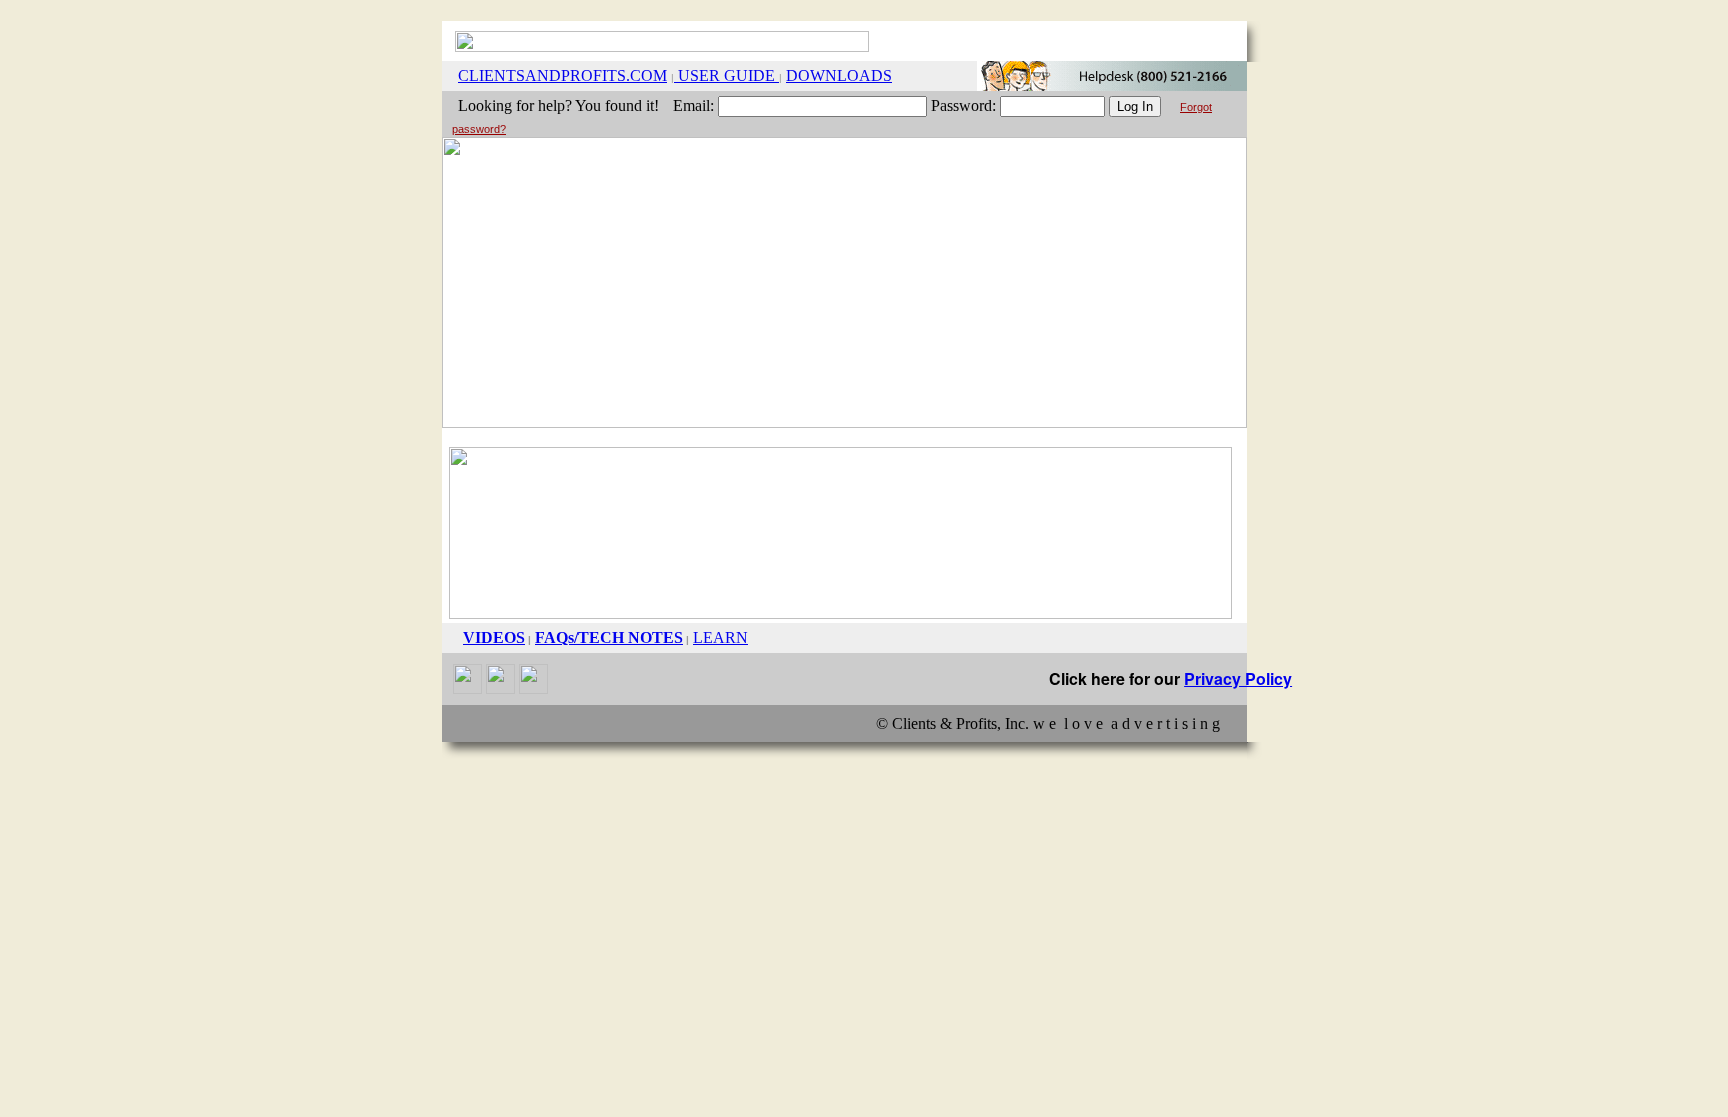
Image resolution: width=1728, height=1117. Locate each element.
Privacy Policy (1238, 678)
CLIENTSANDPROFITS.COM (562, 75)
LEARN (720, 637)
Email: (693, 105)
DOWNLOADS (839, 75)
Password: (963, 105)
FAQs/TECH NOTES (609, 637)
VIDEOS (494, 637)
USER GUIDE (726, 75)
